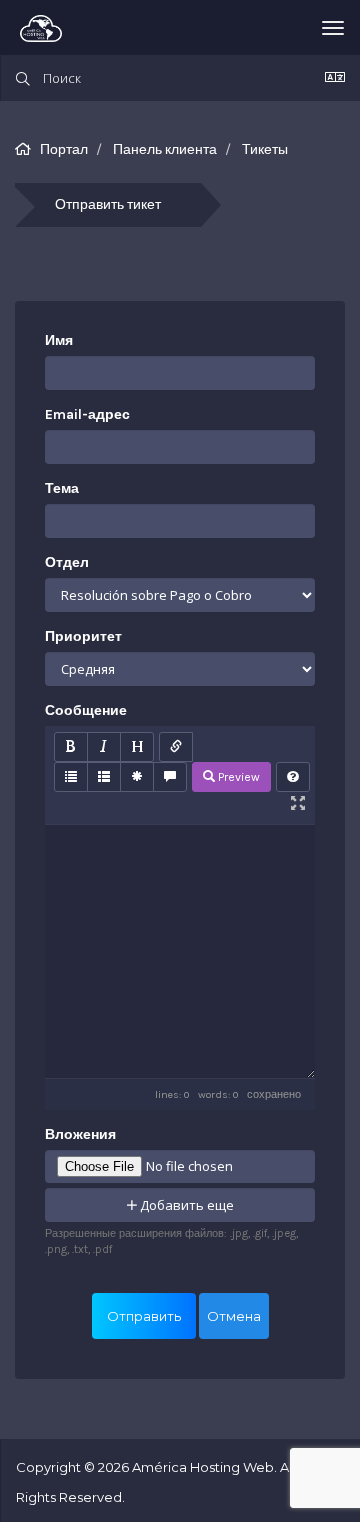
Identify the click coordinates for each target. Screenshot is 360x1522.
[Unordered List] (71, 777)
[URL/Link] (176, 747)
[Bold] (71, 747)
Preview (237, 777)
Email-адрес (87, 414)
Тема (62, 488)
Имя (59, 340)
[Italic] (104, 747)
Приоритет (83, 636)
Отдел (67, 562)
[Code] (137, 777)
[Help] (293, 777)
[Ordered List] (104, 777)
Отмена (234, 1316)
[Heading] (137, 747)
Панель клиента (165, 149)
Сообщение (86, 710)
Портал (64, 149)
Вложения (80, 1134)
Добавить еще (185, 1205)
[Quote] (170, 777)
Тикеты (265, 149)
